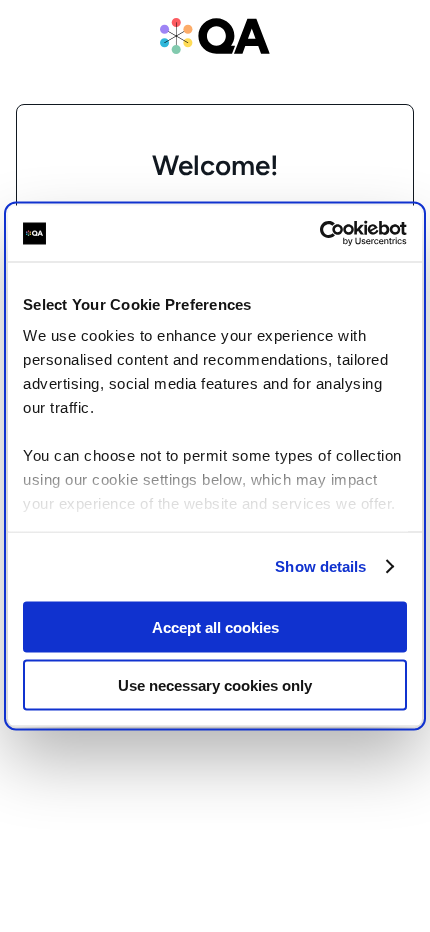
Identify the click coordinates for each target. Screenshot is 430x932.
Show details (320, 566)
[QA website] (215, 36)
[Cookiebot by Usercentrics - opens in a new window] (319, 234)
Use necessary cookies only (215, 685)
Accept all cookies (215, 626)
